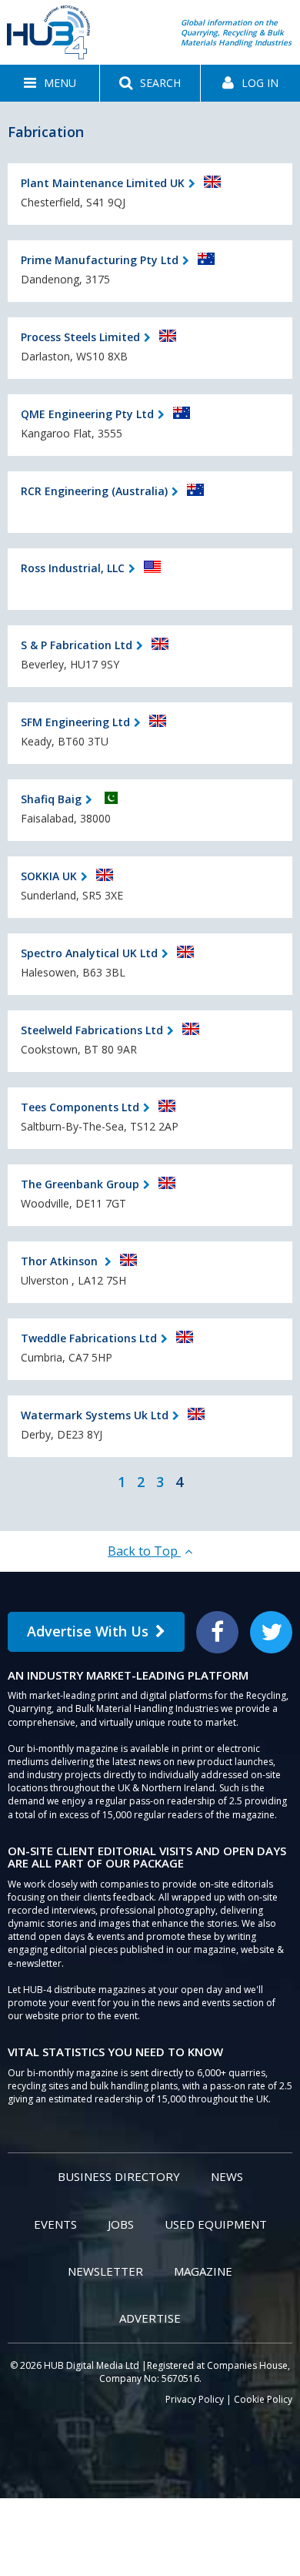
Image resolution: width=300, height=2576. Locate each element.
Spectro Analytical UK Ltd (89, 953)
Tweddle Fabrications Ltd (89, 1338)
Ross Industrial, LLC (73, 568)
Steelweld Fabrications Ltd (92, 1030)
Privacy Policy (195, 2399)
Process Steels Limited (80, 337)
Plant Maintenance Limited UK (103, 183)
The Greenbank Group (80, 1184)
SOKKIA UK (49, 876)
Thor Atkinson (61, 1261)
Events (55, 2224)
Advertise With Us (88, 1631)
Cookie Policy (263, 2399)
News (227, 2176)
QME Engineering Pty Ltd (87, 414)
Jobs (121, 2224)
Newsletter (105, 2271)
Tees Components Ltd (80, 1107)
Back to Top (144, 1551)
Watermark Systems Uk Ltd (95, 1415)
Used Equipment (216, 2224)
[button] (50, 83)
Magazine (203, 2271)
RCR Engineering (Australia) (94, 491)
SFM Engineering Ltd (75, 722)
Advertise (150, 2318)
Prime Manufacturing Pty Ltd (100, 260)
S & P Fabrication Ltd (77, 645)
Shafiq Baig (51, 799)
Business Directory (119, 2176)
